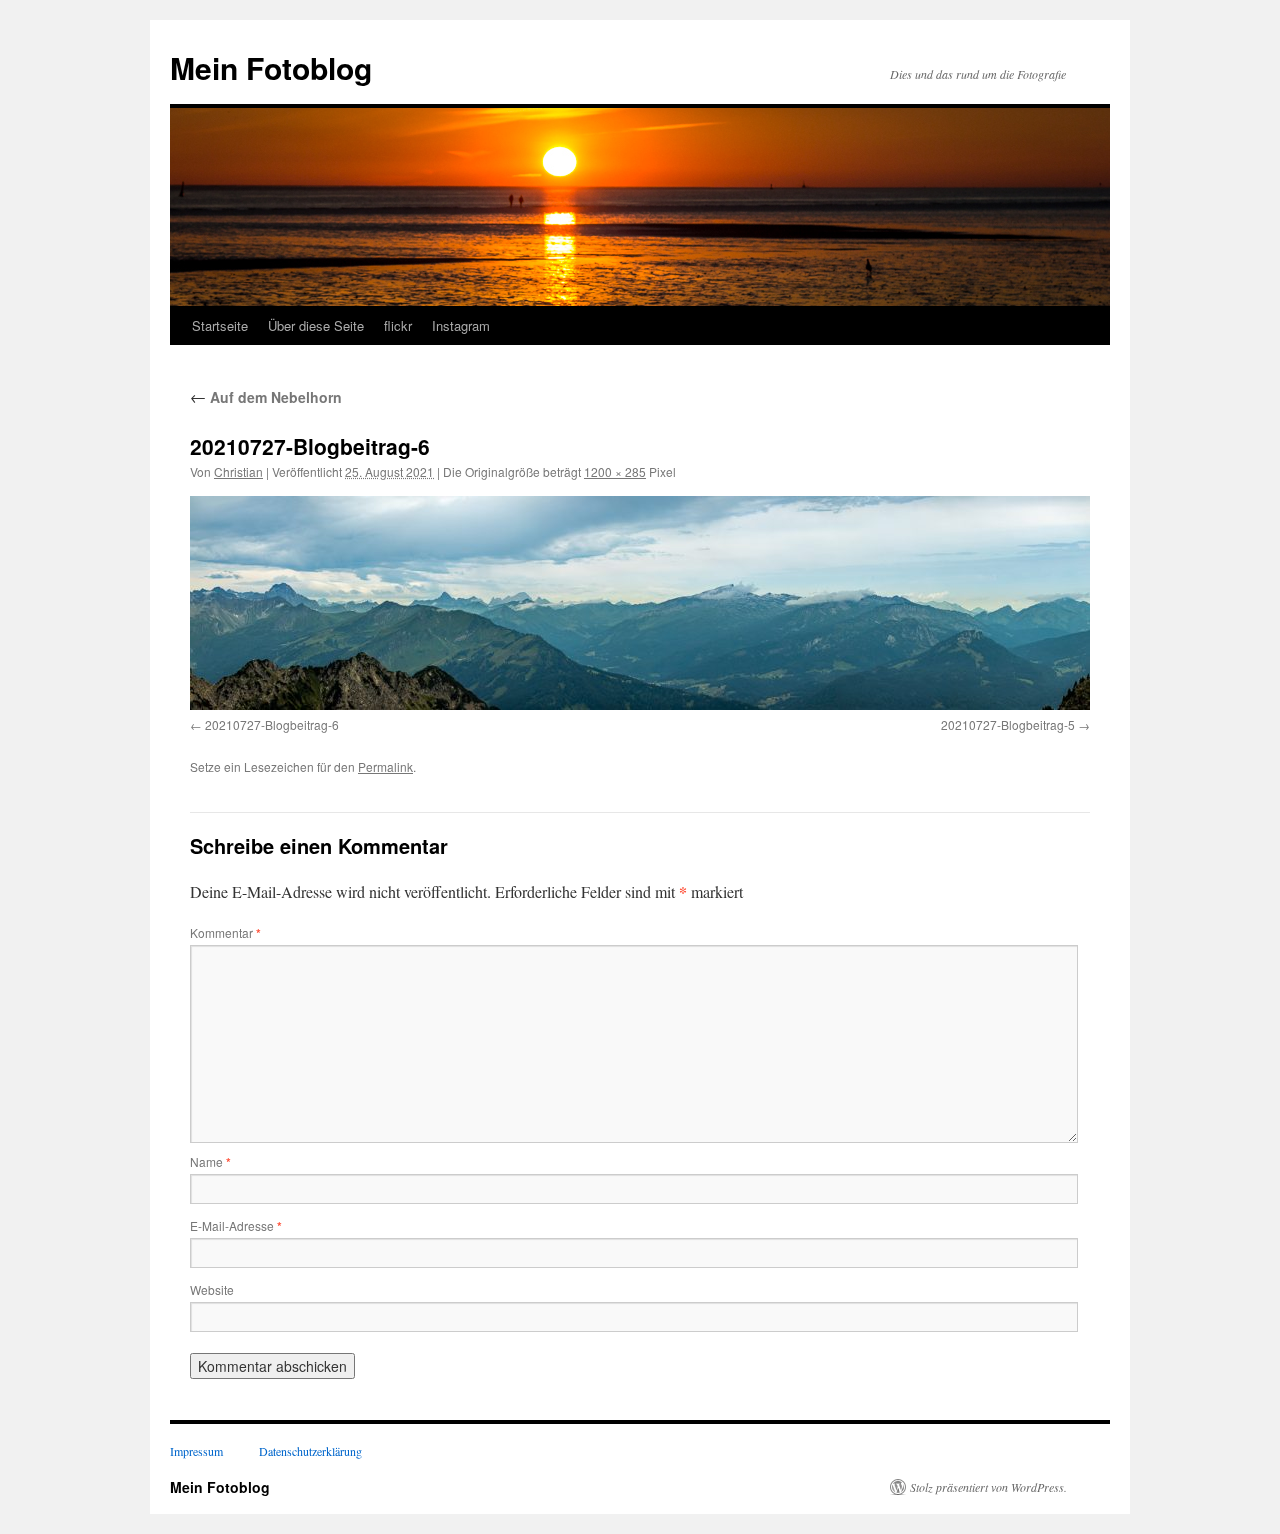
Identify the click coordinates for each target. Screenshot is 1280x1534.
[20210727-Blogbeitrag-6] (640, 603)
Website (212, 1289)
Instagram (461, 325)
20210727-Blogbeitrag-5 (1008, 724)
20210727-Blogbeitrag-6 (272, 724)
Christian (238, 471)
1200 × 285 (615, 471)
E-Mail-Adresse (236, 1225)
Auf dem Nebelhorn (266, 397)
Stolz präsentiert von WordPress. (988, 1487)
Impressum (196, 1451)
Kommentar (225, 932)
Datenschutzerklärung (310, 1451)
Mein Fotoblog (271, 67)
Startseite (220, 325)
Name (210, 1161)
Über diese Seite (316, 325)
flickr (398, 325)
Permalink (385, 766)
